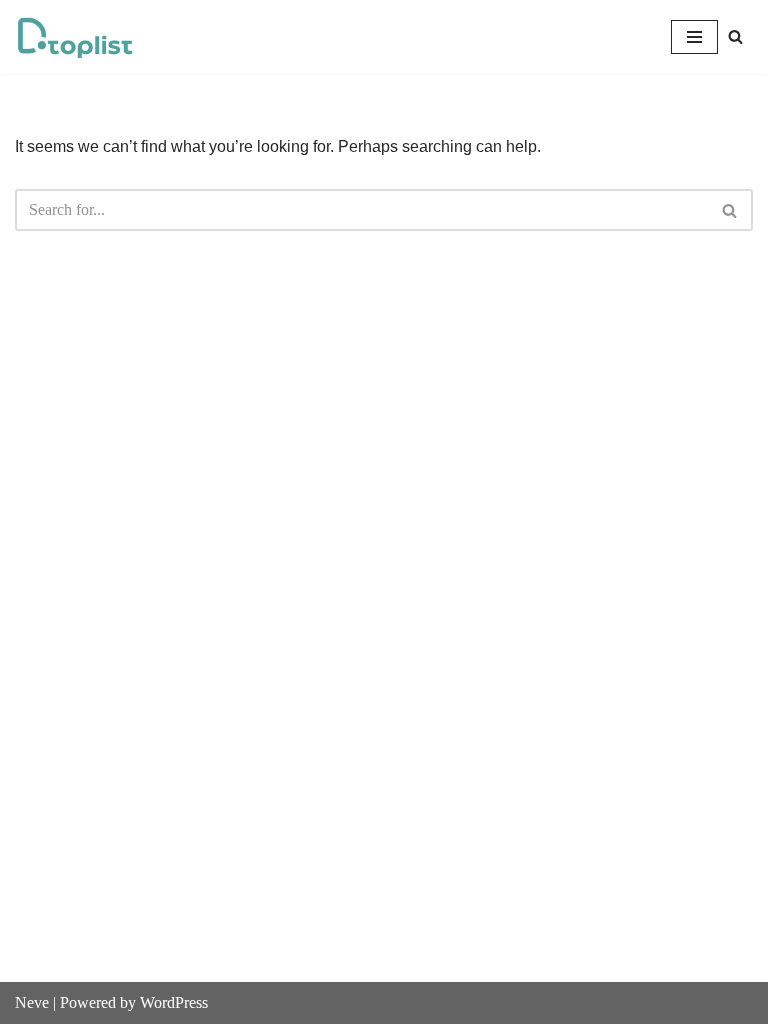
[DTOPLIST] (75, 37)
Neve (32, 1002)
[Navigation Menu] (694, 37)
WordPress (174, 1002)
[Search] (735, 36)
